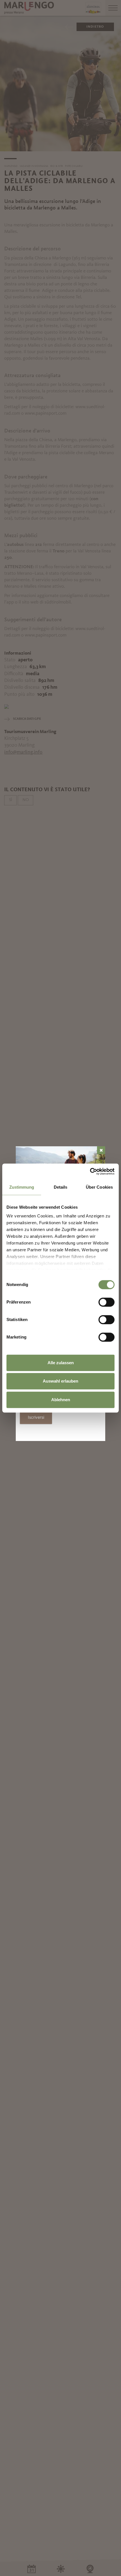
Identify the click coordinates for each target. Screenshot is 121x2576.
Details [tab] (61, 1187)
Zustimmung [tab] (22, 1187)
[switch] (107, 1302)
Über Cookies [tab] (99, 1187)
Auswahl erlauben (60, 1381)
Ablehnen (61, 1400)
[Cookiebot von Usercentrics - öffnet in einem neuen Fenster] (90, 1171)
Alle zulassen (61, 1363)
